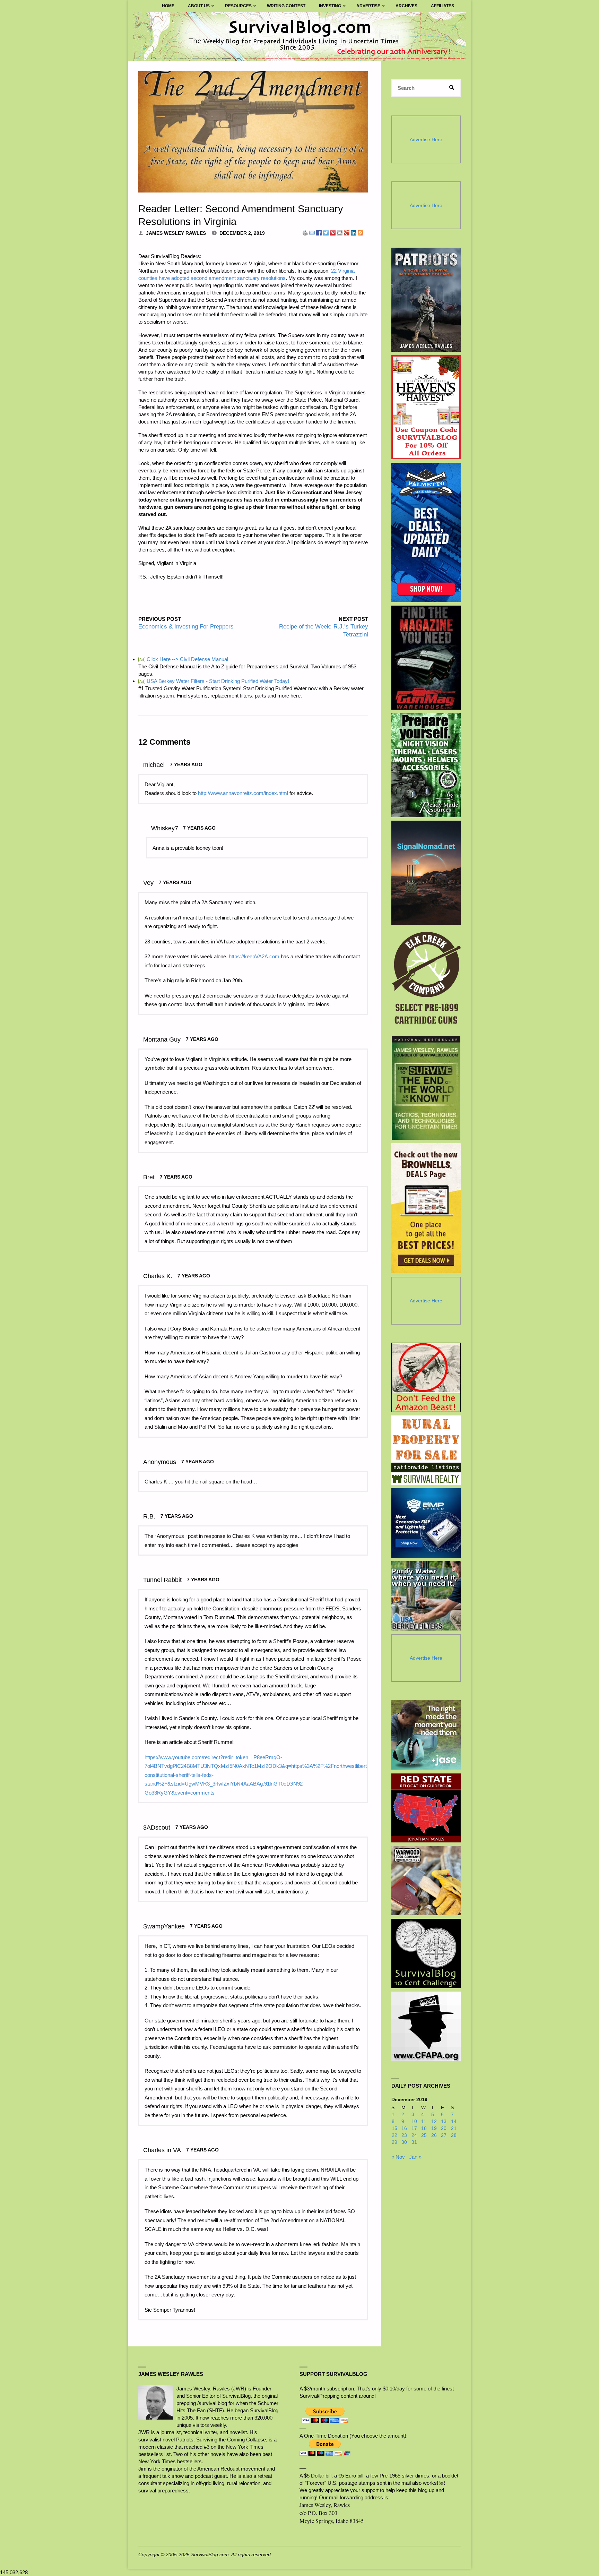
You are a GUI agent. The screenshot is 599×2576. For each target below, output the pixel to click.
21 (454, 2128)
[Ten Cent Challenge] (426, 1953)
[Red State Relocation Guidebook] (426, 1808)
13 (444, 2121)
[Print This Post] (305, 232)
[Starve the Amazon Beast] (426, 1377)
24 (414, 2135)
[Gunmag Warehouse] (426, 658)
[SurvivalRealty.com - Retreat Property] (426, 1450)
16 (404, 2128)
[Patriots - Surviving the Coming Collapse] (426, 300)
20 (444, 2128)
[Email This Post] (312, 232)
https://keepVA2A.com (254, 956)
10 (414, 2121)
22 (394, 2135)
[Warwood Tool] (426, 1881)
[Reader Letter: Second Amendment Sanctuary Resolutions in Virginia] (253, 132)
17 (414, 2128)
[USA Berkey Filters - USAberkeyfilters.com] (426, 1596)
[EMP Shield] (426, 1523)
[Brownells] (426, 1208)
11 (424, 2121)
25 (424, 2135)
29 (394, 2142)
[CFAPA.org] (426, 2026)
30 (404, 2142)
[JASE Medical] (426, 1735)
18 (424, 2128)
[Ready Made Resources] (426, 765)
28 (454, 2135)
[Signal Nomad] (426, 873)
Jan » (415, 2157)
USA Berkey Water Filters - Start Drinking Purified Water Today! (214, 681)
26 (434, 2135)
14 (454, 2121)
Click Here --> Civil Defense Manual (184, 659)
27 (444, 2135)
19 (434, 2128)
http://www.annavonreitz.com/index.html (243, 793)
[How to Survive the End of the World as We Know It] (426, 1088)
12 (434, 2121)
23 (404, 2135)
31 (414, 2142)
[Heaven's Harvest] (426, 407)
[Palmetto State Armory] (426, 532)
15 (394, 2128)
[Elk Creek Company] (426, 980)
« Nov (398, 2157)
